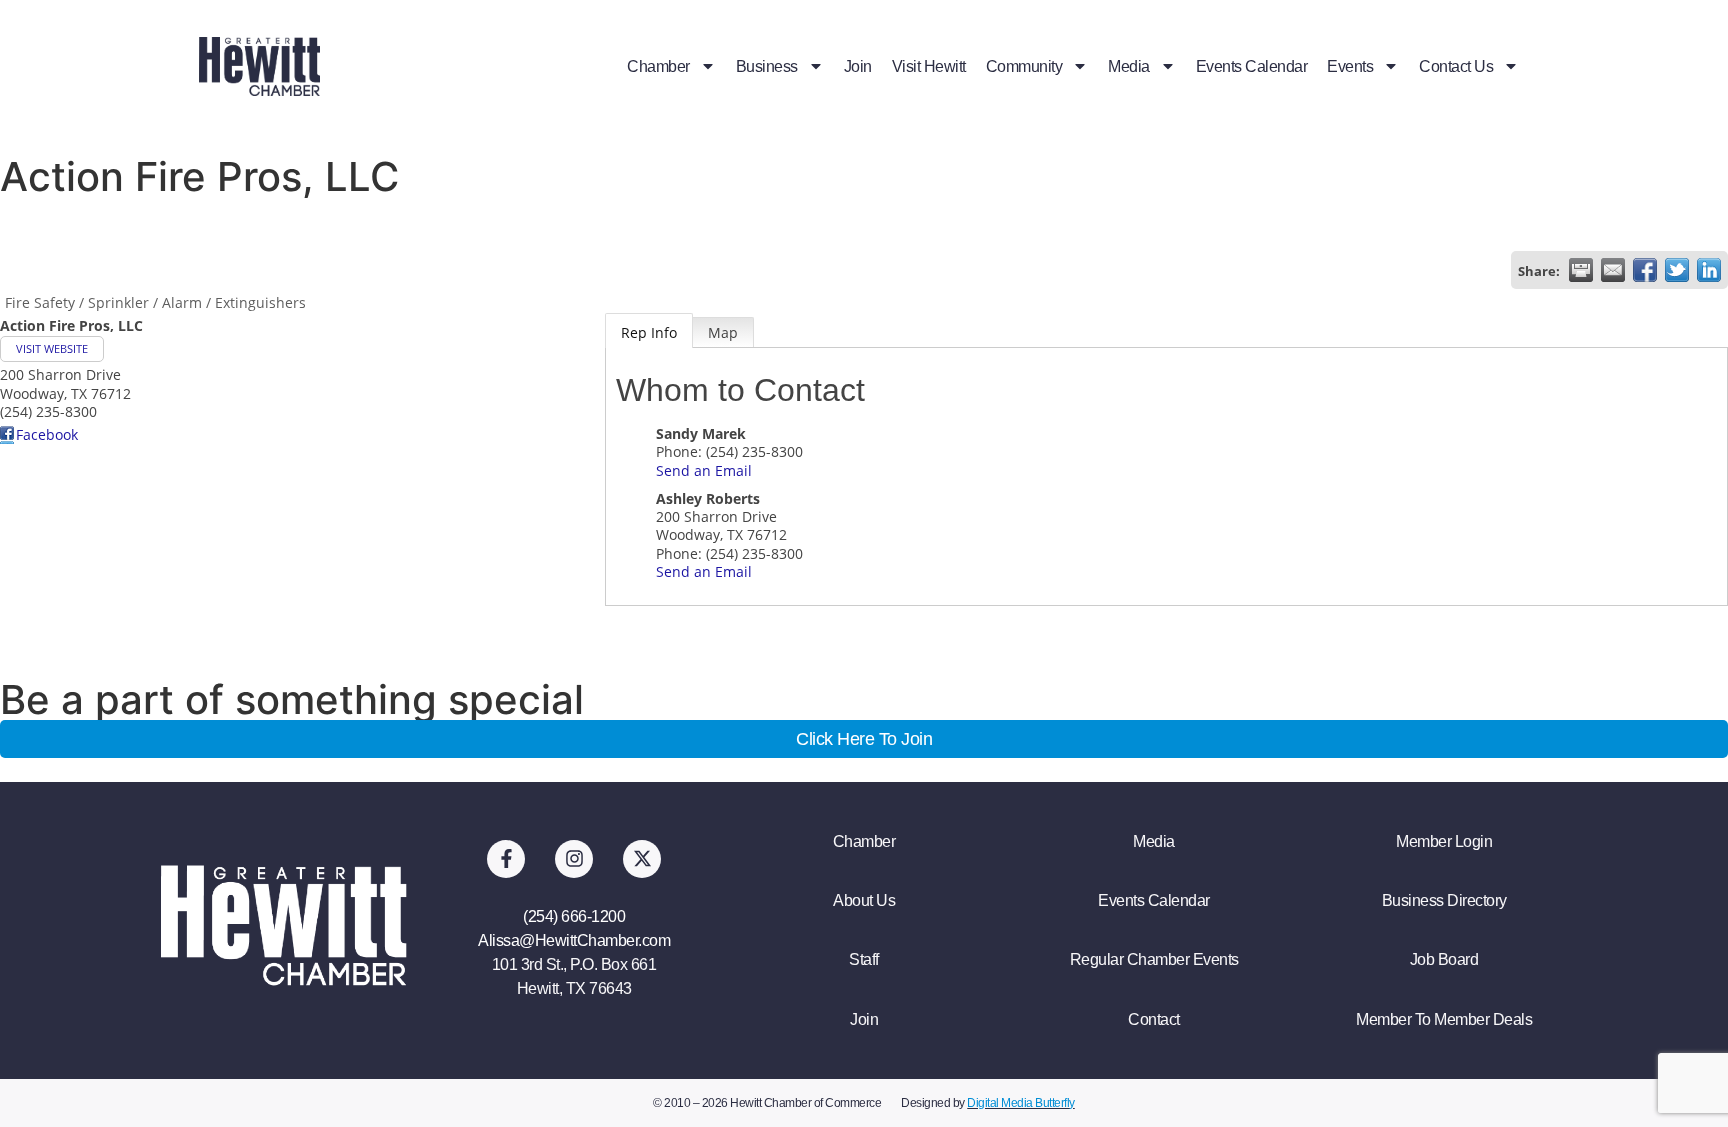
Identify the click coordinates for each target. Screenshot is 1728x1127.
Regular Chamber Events (1154, 959)
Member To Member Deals (1444, 1019)
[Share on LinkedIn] (1709, 270)
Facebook (47, 434)
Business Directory (1444, 900)
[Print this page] (1581, 270)
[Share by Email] (1613, 270)
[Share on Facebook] (1645, 270)
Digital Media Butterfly (1021, 1103)
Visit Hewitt (929, 66)
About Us (864, 900)
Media (1129, 66)
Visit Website (52, 348)
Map (723, 332)
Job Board (1444, 959)
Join (858, 66)
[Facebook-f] (506, 859)
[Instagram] (574, 859)
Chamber (658, 66)
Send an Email (704, 470)
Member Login (1444, 841)
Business (767, 66)
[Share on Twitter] (1677, 270)
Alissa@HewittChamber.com (574, 940)
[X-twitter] (642, 859)
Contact (1154, 1019)
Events (1350, 66)
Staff (864, 959)
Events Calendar (1252, 66)
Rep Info (649, 332)
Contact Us (1456, 66)
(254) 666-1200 (574, 916)
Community (1024, 66)
